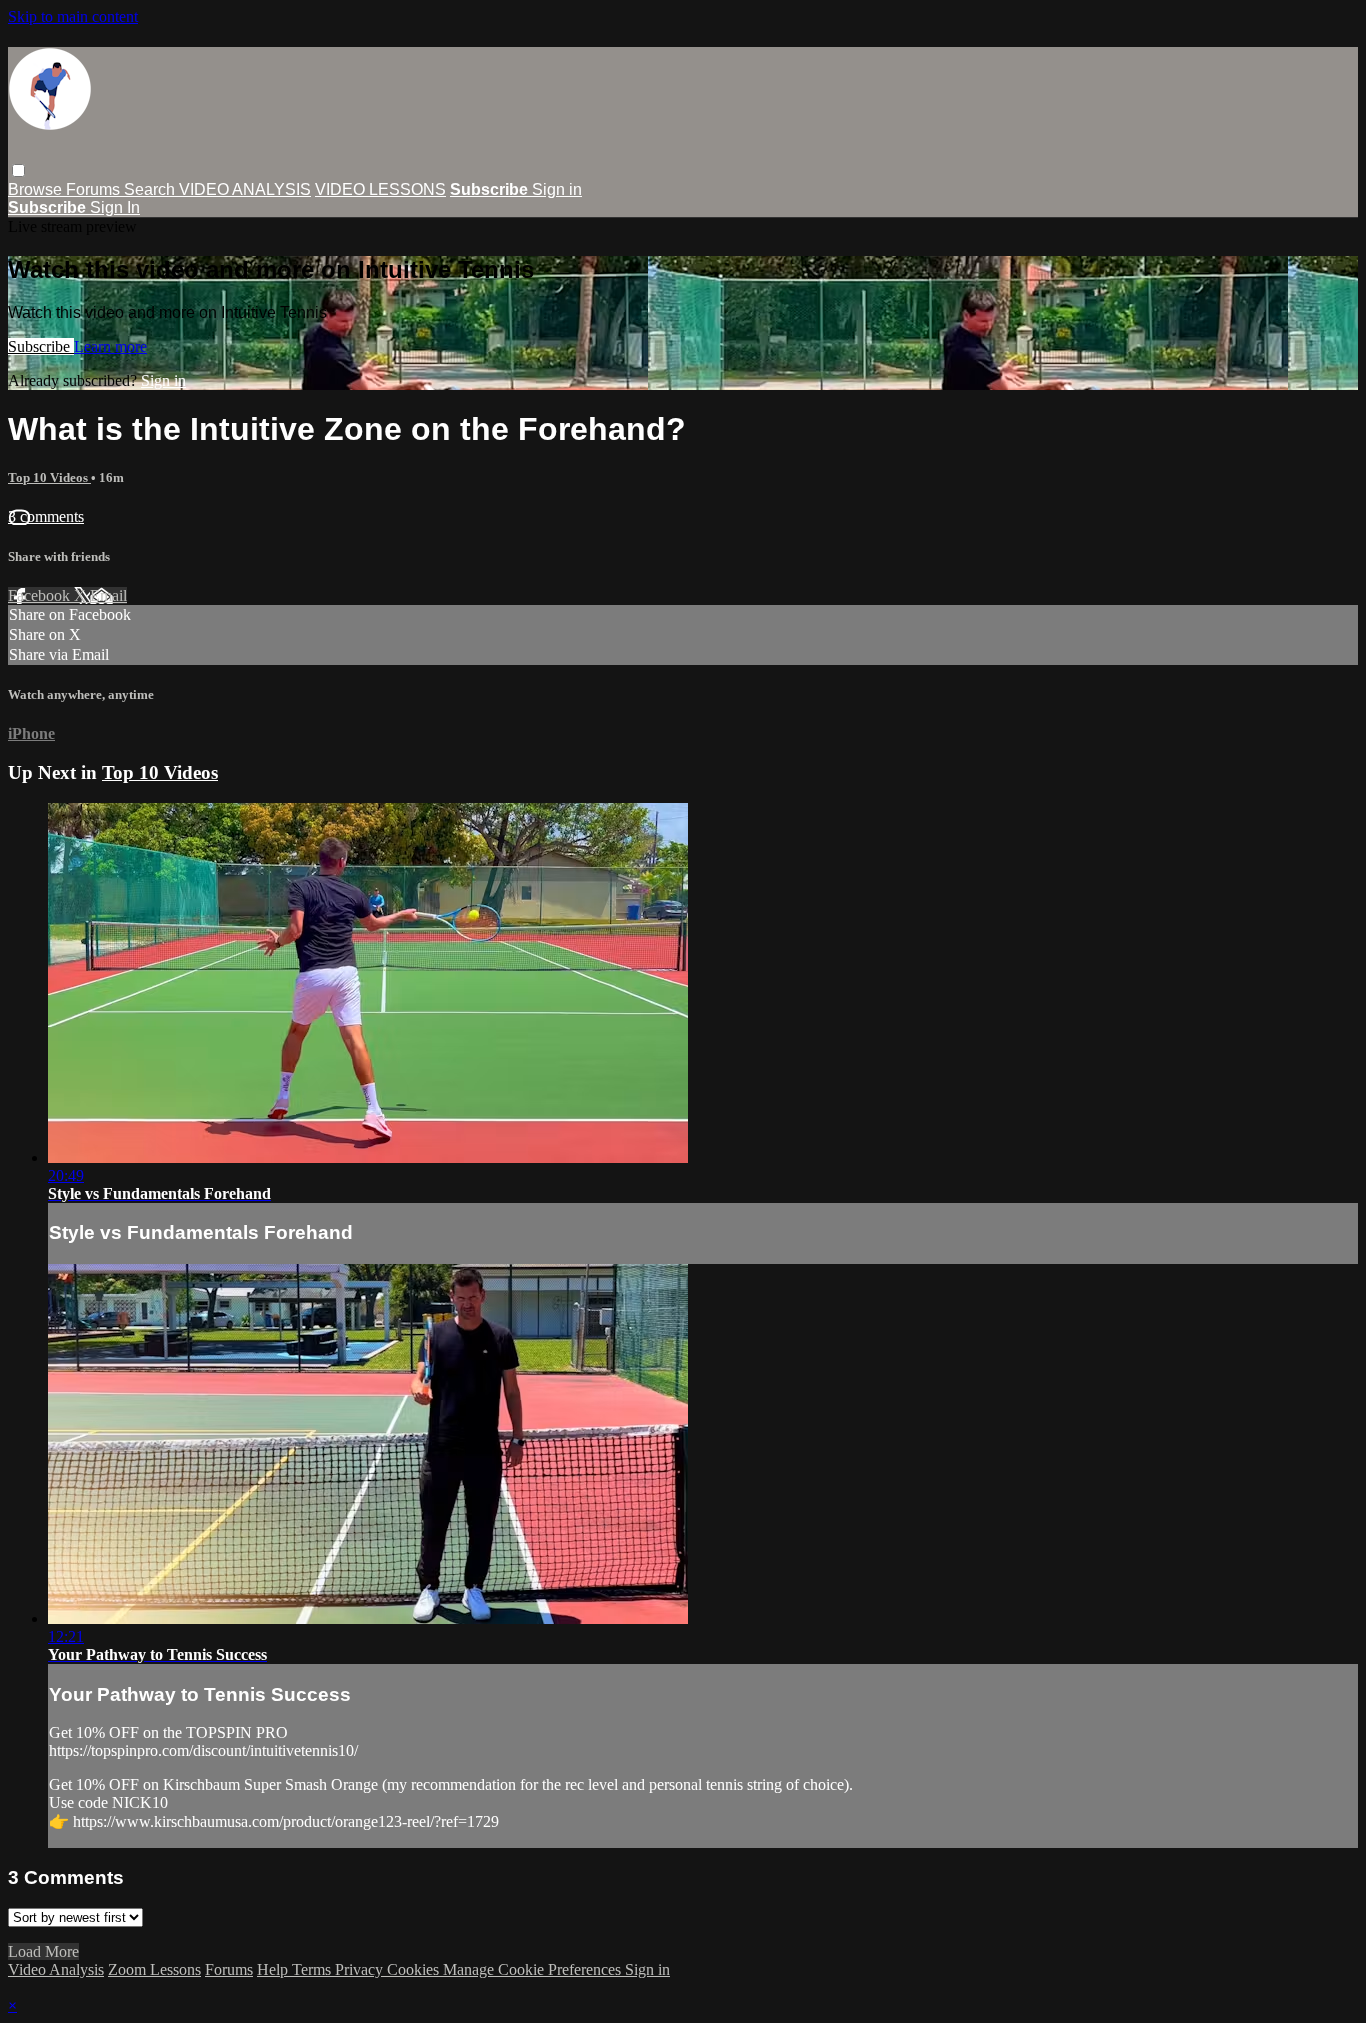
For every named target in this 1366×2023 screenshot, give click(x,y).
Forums (95, 189)
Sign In (115, 207)
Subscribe (41, 346)
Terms (313, 1969)
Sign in (557, 189)
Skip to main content (73, 16)
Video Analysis (56, 1969)
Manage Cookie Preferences (534, 1969)
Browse (37, 189)
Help (274, 1969)
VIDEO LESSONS (380, 189)
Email (108, 595)
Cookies (415, 1969)
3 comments (46, 516)
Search (151, 189)
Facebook (41, 595)
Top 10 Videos (49, 477)
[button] (18, 170)
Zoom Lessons (154, 1969)
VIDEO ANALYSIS (245, 189)
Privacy (361, 1969)
